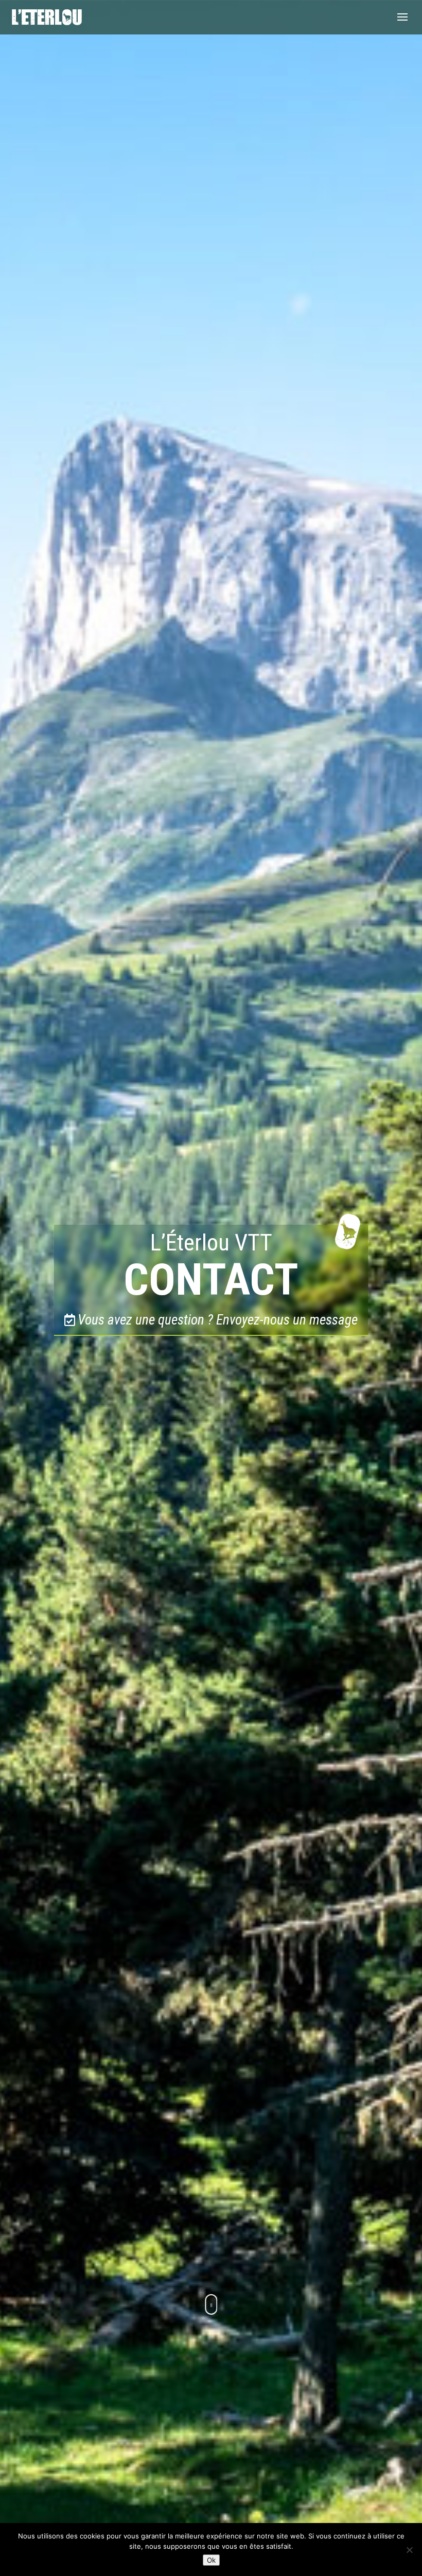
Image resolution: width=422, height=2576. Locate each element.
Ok (211, 2560)
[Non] (409, 2550)
